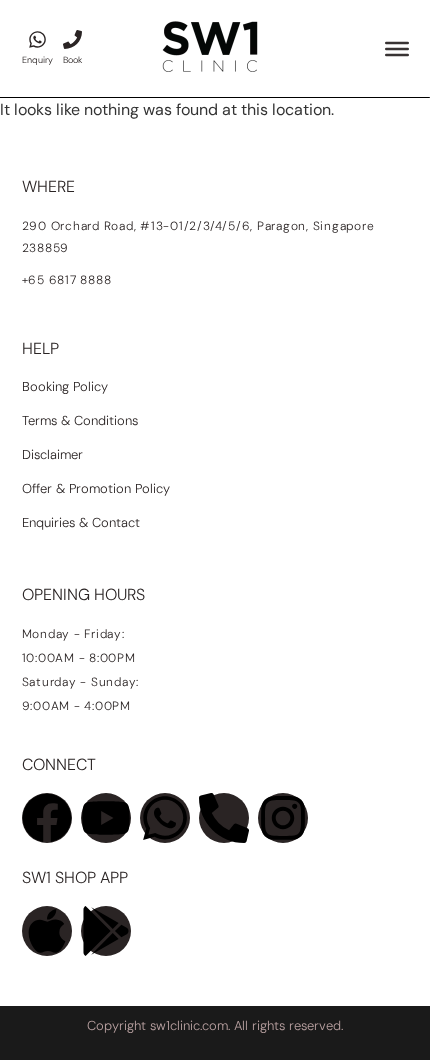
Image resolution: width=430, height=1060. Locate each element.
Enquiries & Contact (83, 522)
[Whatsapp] (165, 818)
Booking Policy (65, 386)
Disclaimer (52, 454)
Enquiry (37, 60)
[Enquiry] (37, 39)
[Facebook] (47, 818)
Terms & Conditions (80, 420)
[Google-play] (106, 931)
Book (72, 60)
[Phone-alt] (224, 818)
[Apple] (47, 931)
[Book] (72, 39)
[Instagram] (283, 818)
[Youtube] (106, 818)
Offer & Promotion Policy (96, 488)
